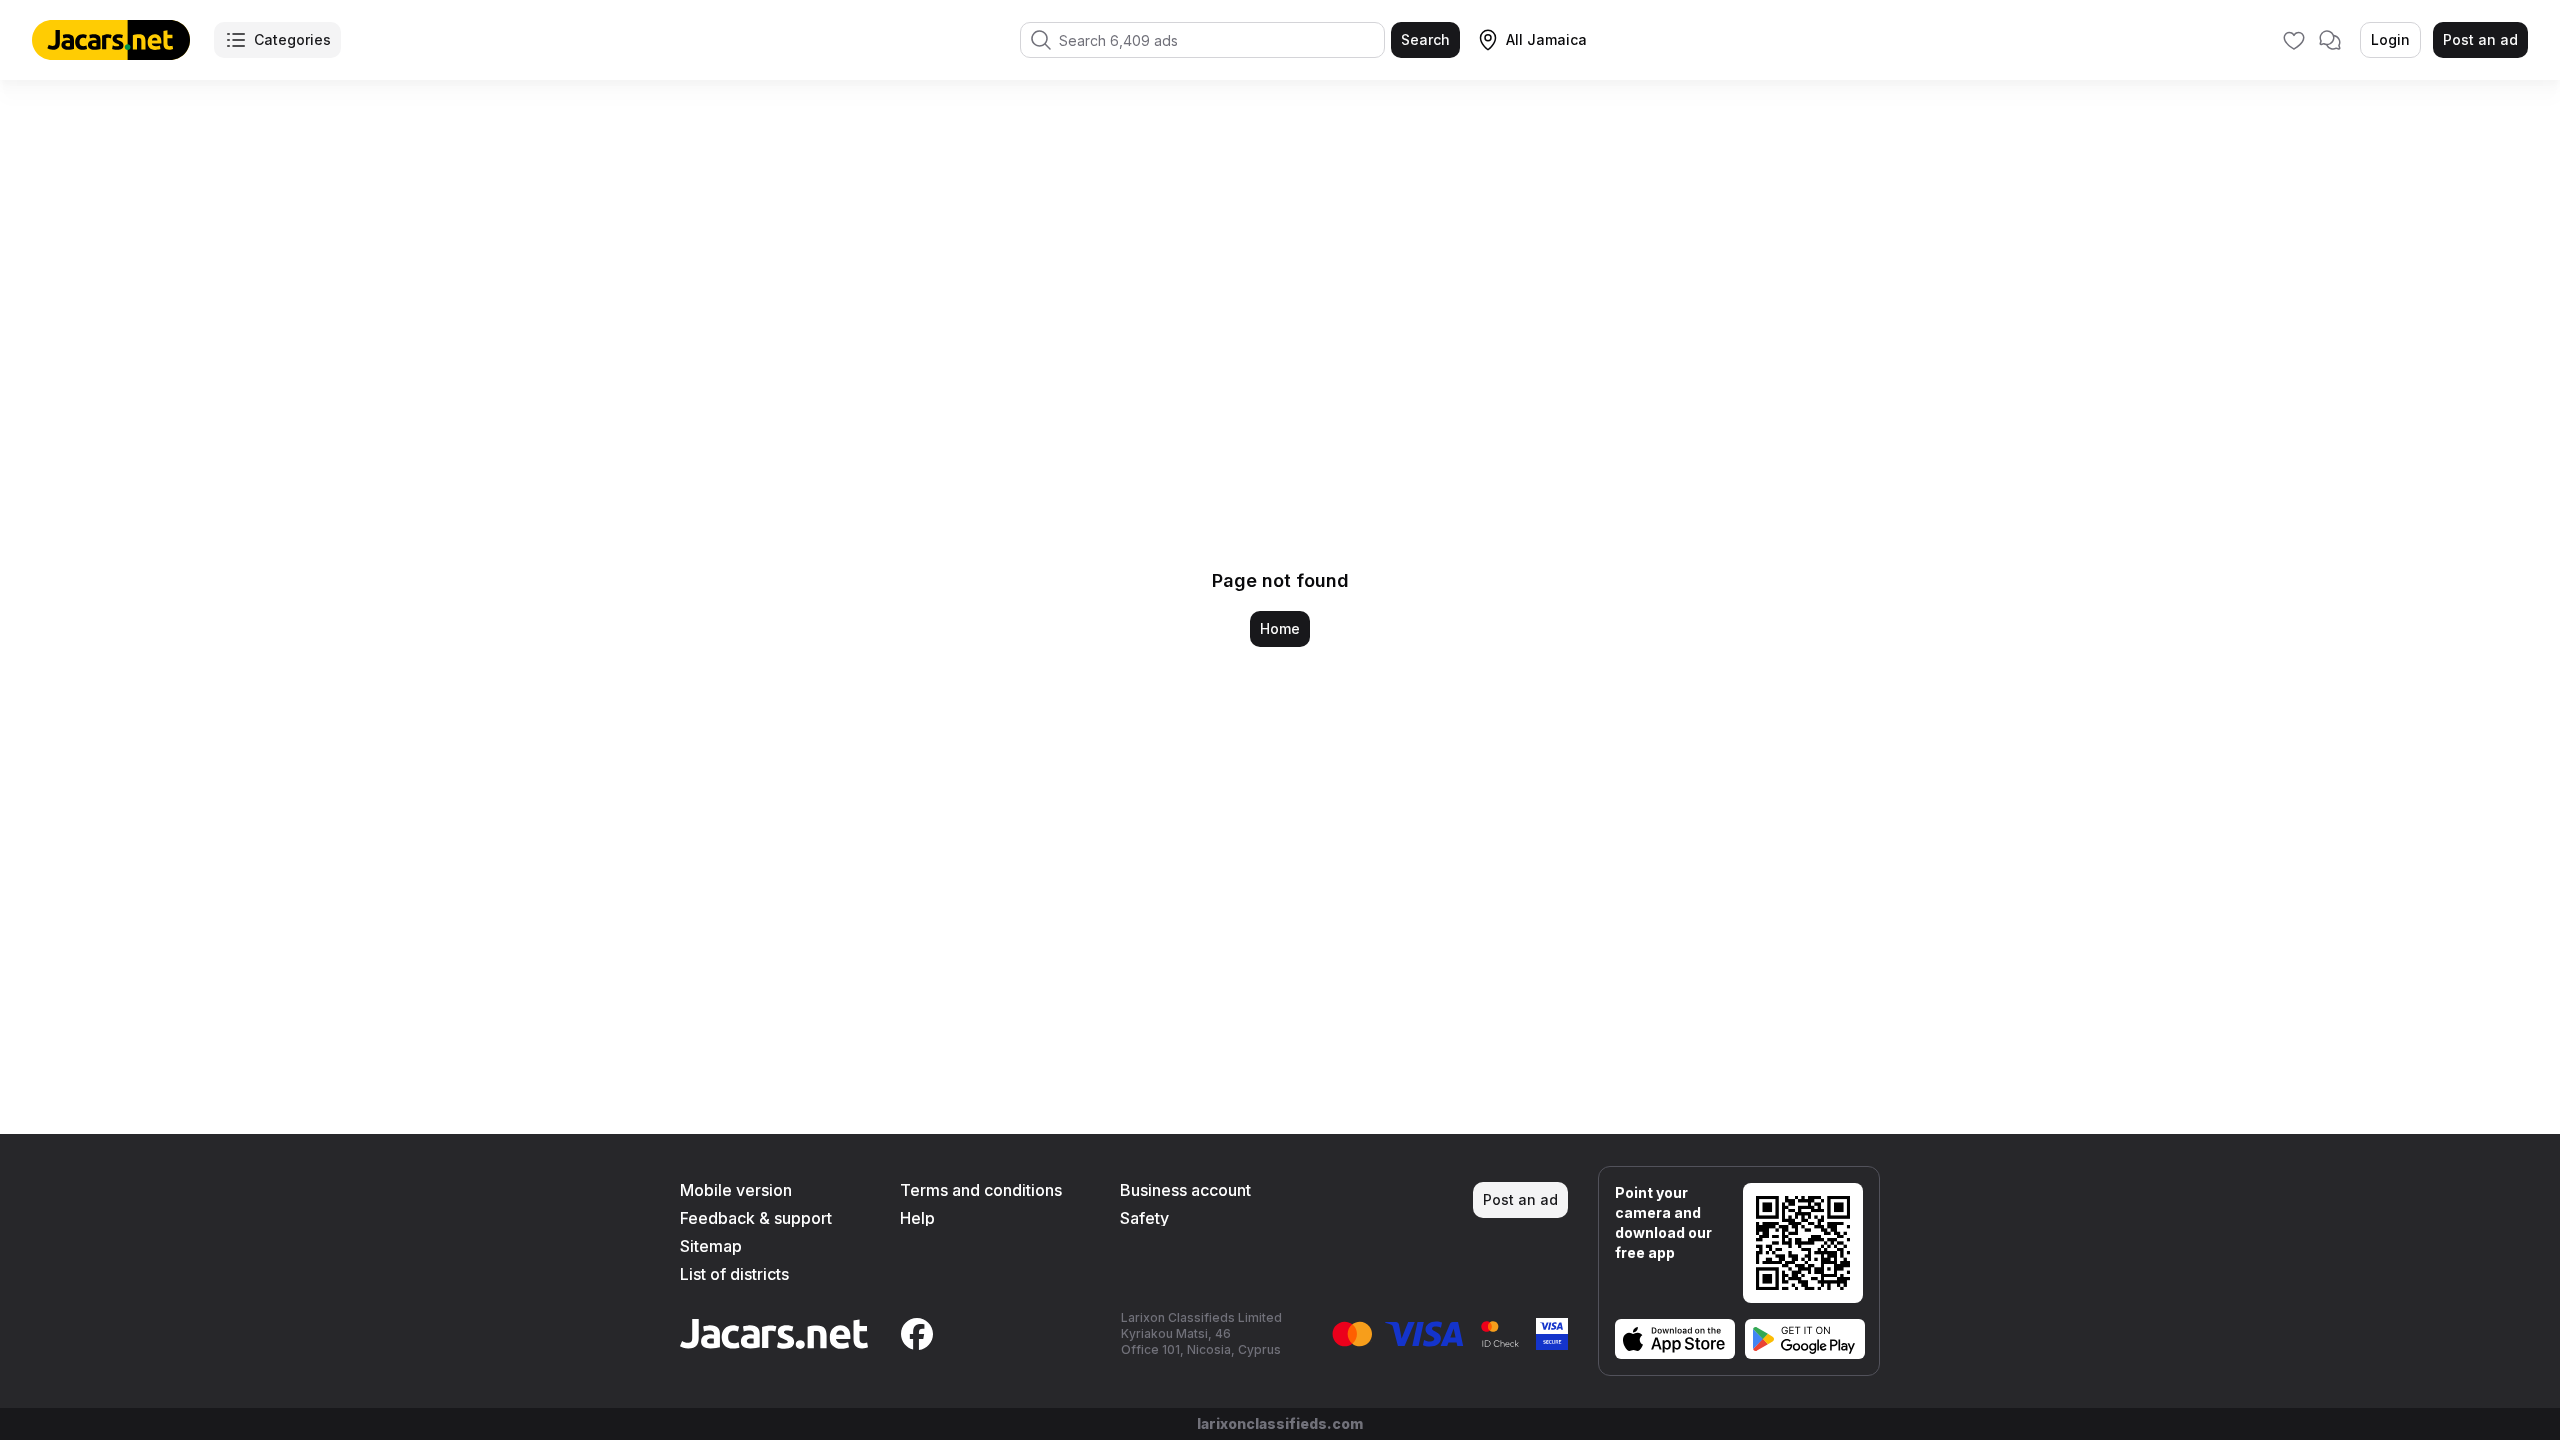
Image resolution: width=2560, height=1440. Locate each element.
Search (1425, 39)
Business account (1185, 1190)
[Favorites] (2294, 40)
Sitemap (711, 1246)
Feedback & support (756, 1218)
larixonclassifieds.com (1280, 1423)
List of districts (734, 1274)
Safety (1144, 1218)
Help (917, 1218)
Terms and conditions (981, 1190)
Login (2390, 39)
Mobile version (736, 1190)
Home (1280, 628)
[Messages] (2330, 40)
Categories (292, 39)
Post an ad (2480, 39)
